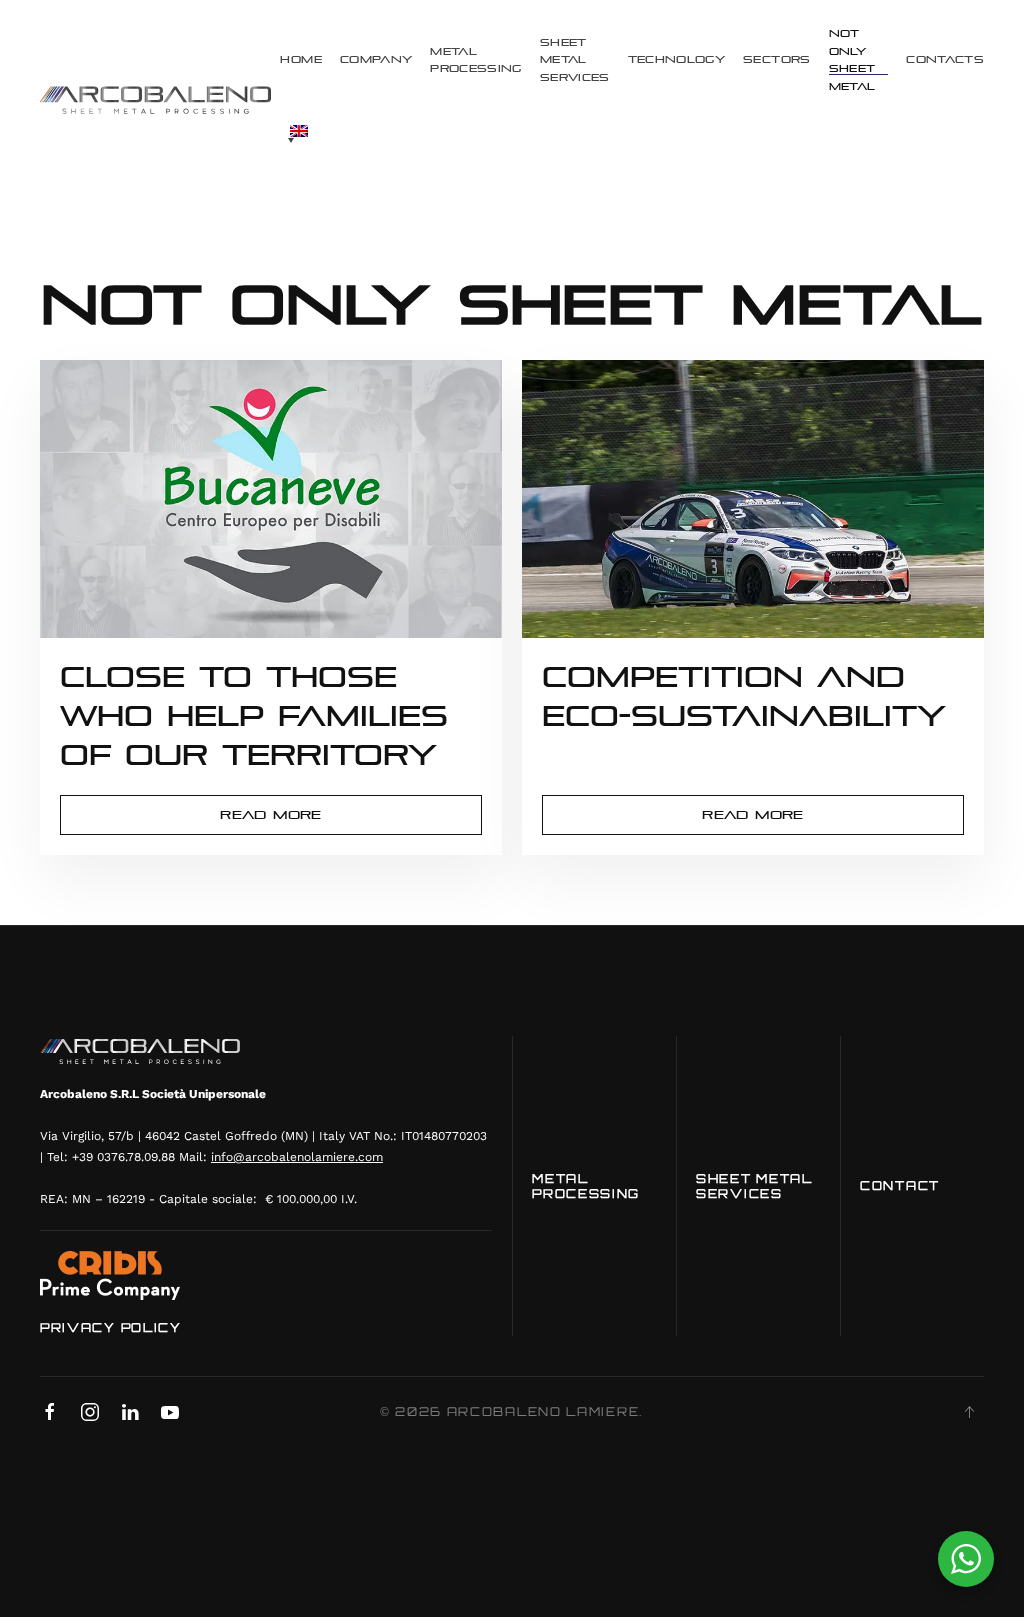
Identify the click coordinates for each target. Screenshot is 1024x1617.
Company (376, 59)
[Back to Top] (969, 1412)
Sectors (776, 59)
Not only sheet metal (852, 60)
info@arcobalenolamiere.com (297, 1157)
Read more (270, 815)
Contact (900, 1185)
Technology (677, 59)
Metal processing (476, 60)
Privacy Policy (111, 1327)
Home (300, 59)
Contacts (945, 59)
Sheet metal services (575, 60)
